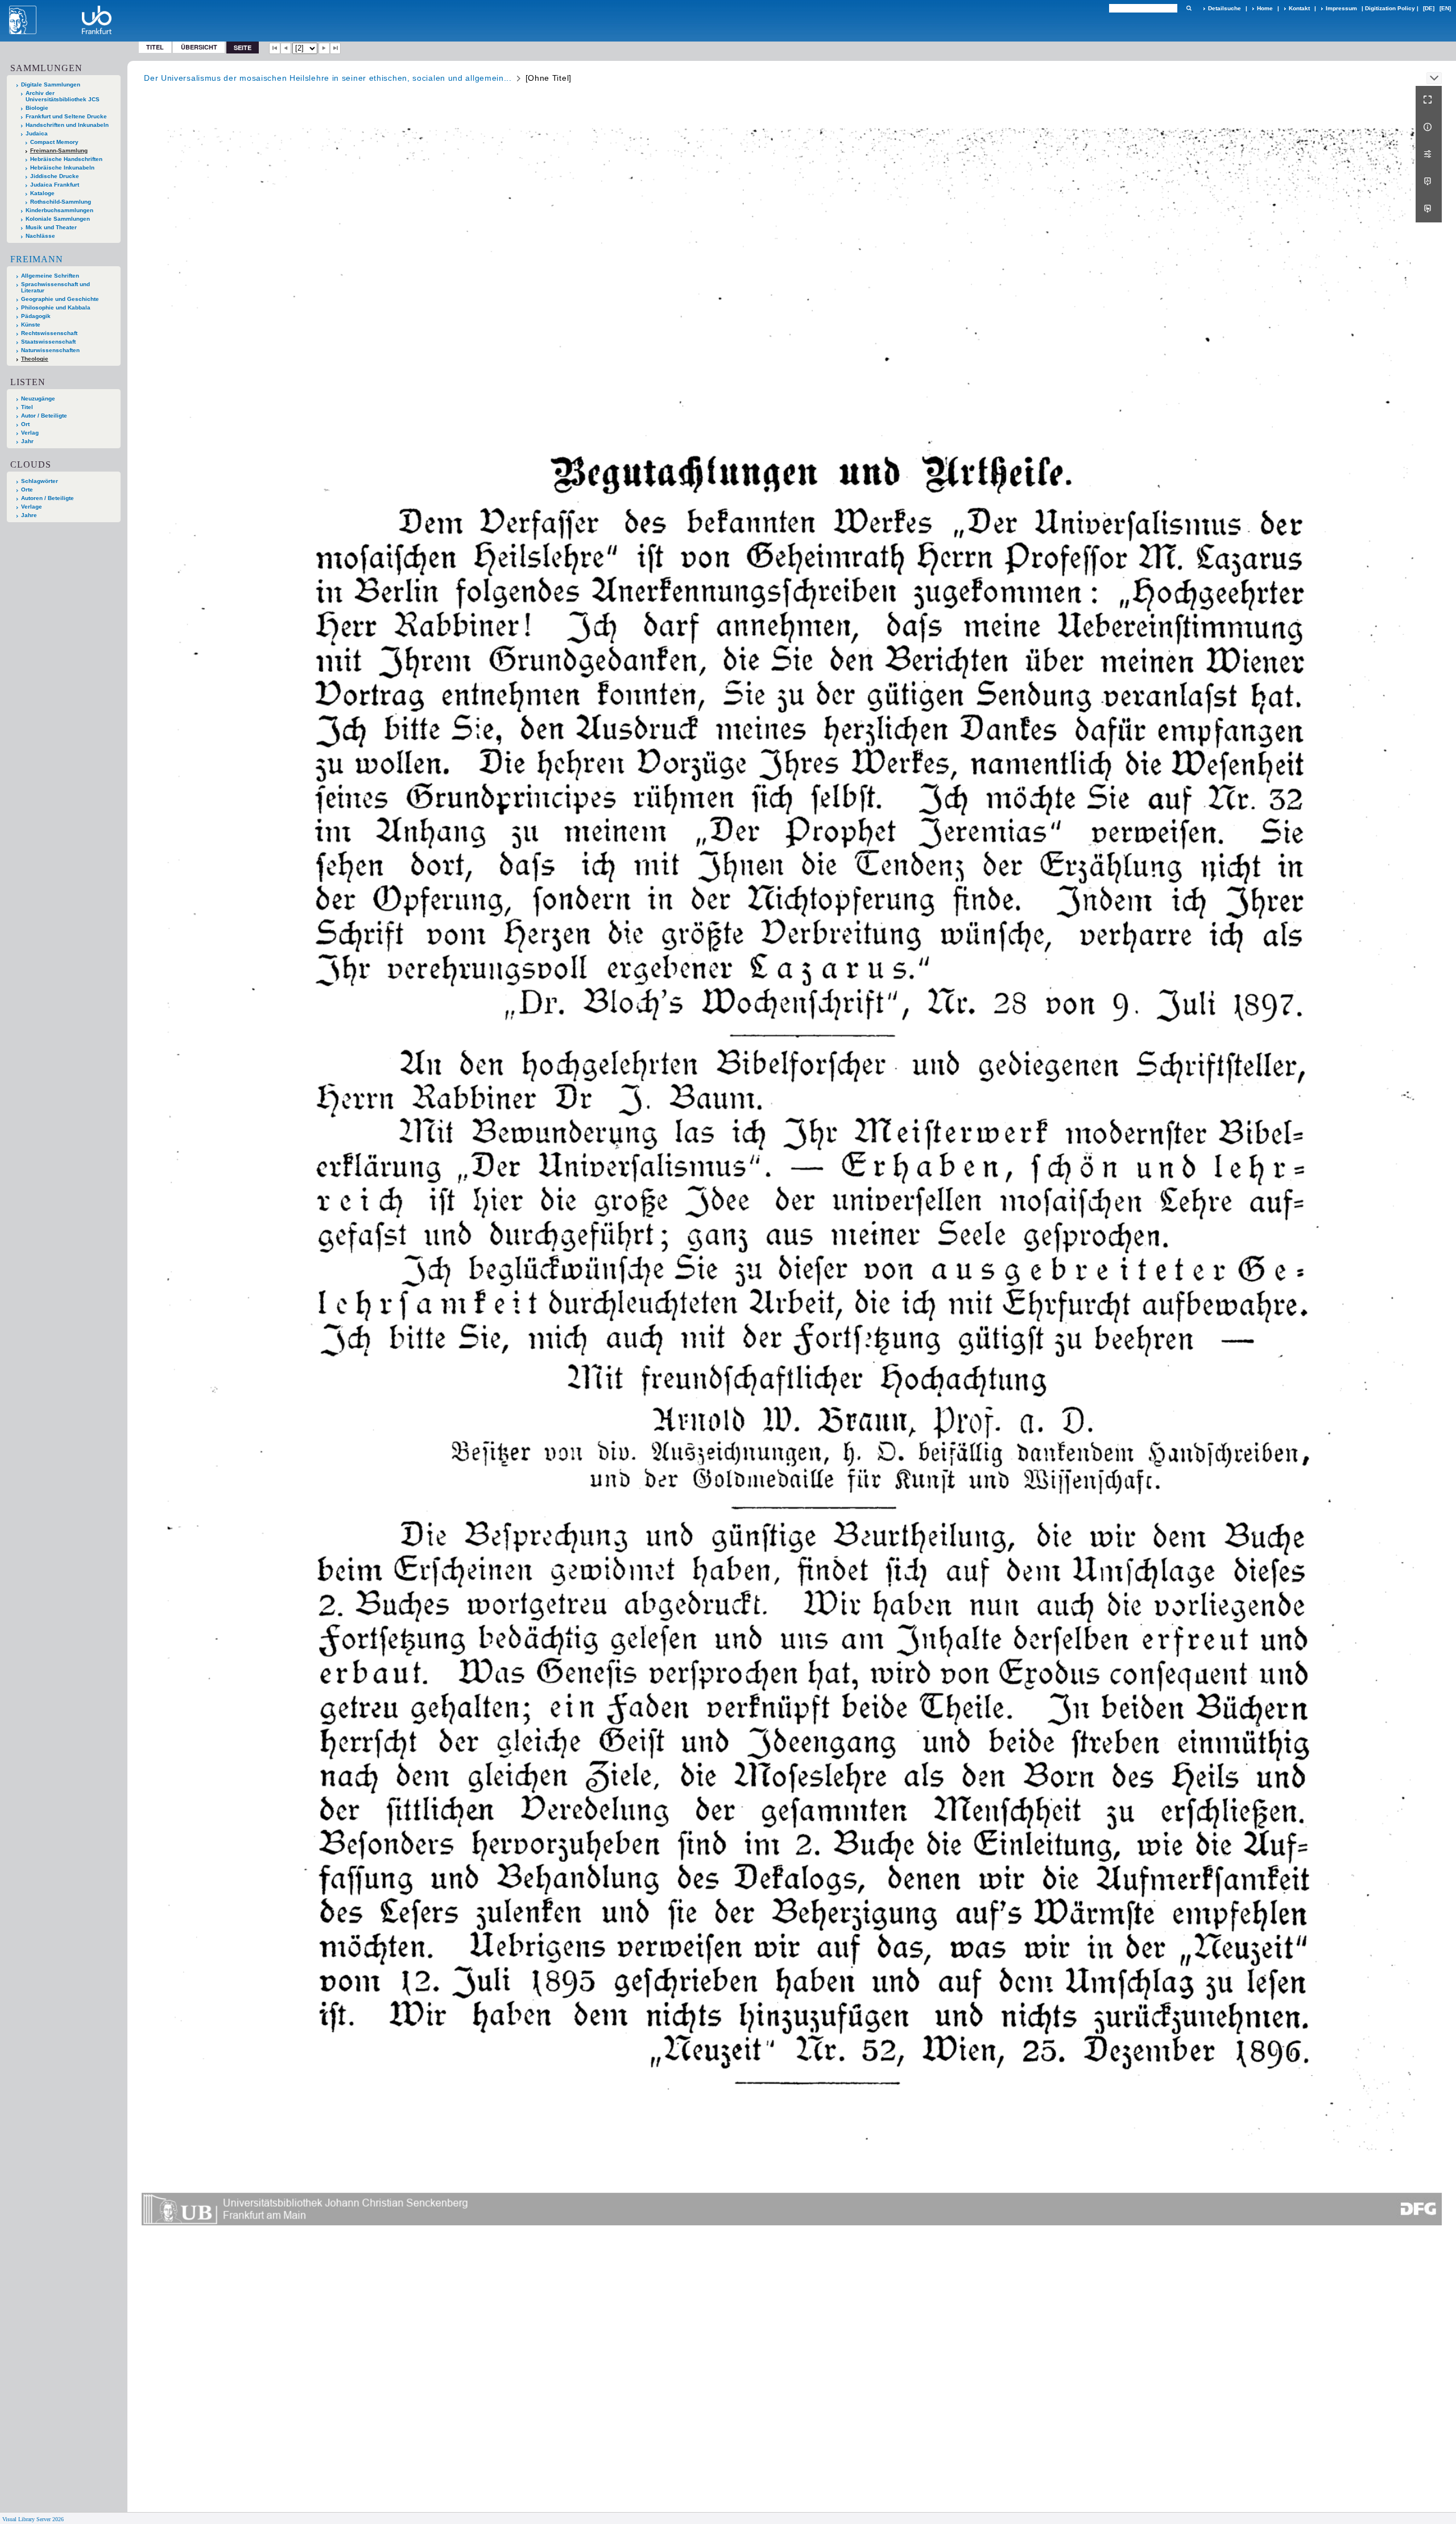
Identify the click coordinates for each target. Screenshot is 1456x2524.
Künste (31, 325)
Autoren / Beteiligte (47, 498)
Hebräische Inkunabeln (62, 168)
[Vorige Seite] (286, 48)
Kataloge (42, 193)
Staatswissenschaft (48, 342)
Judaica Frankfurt (55, 185)
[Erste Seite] (275, 48)
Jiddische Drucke (55, 176)
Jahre (29, 515)
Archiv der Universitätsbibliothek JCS (63, 96)
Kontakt (1299, 8)
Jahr (27, 441)
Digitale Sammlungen (51, 84)
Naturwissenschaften (50, 350)
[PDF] (1429, 181)
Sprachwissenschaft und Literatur (55, 287)
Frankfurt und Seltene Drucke (66, 116)
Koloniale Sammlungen (58, 219)
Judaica (37, 133)
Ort (25, 424)
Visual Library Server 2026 (33, 2519)
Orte (27, 489)
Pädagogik (36, 316)
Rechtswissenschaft (49, 333)
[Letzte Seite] (336, 48)
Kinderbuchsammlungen (59, 210)
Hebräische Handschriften (66, 159)
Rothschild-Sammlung (61, 202)
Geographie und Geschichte (60, 299)
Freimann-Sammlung (59, 150)
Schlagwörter (40, 481)
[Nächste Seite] (324, 48)
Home (1265, 8)
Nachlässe (40, 236)
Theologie (35, 359)
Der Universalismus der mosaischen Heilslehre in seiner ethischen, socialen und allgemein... (328, 78)
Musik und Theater (51, 227)
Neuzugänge (38, 398)
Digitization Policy (1390, 8)
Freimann (37, 259)
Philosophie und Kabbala (56, 307)
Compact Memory (54, 142)
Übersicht (199, 47)
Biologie (37, 108)
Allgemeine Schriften (50, 276)
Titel (155, 47)
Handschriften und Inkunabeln (67, 125)
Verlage (32, 507)
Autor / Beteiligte (44, 416)
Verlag (30, 433)
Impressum (1341, 8)
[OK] (1189, 8)
